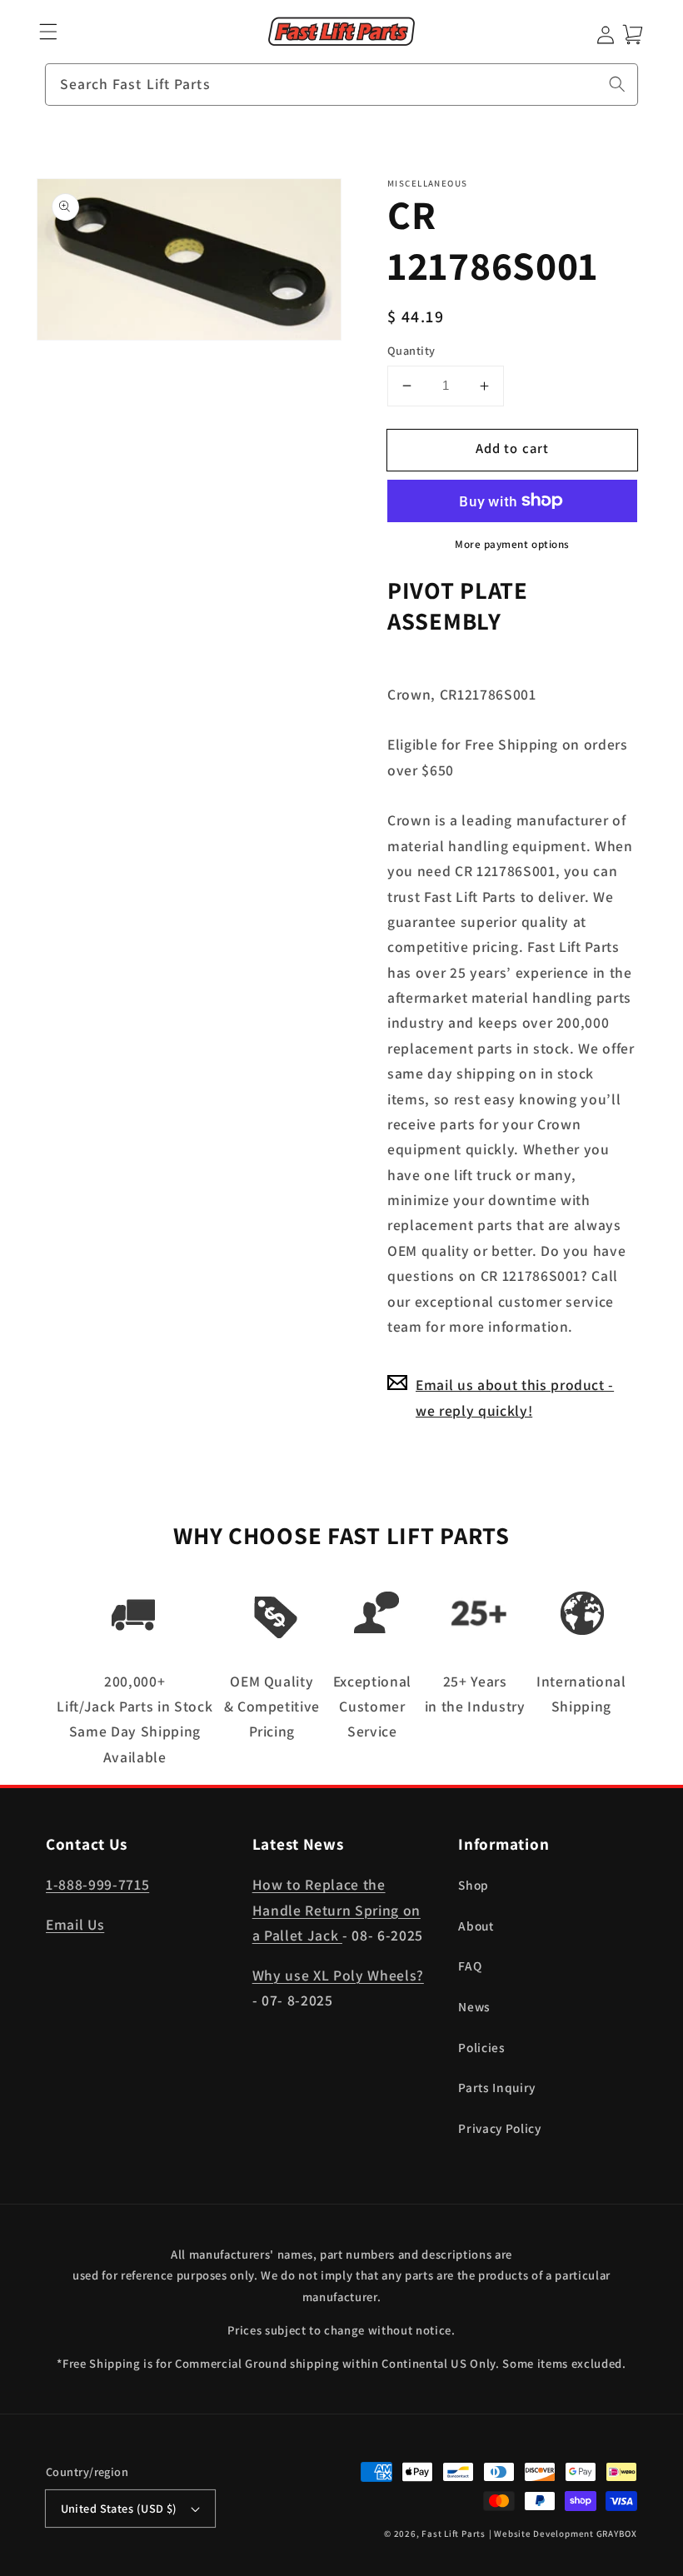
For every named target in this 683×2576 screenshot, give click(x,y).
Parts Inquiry (497, 2087)
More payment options (512, 544)
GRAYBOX (617, 2534)
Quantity (411, 350)
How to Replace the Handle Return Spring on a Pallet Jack (337, 1910)
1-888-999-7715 (97, 1884)
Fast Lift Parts (454, 2534)
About (476, 1926)
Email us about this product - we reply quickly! (515, 1397)
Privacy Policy (499, 2128)
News (474, 2006)
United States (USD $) (119, 2508)
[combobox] (341, 85)
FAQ (470, 1966)
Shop (474, 1885)
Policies (481, 2047)
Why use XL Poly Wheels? (338, 1975)
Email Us (75, 1924)
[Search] (617, 84)
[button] (49, 32)
